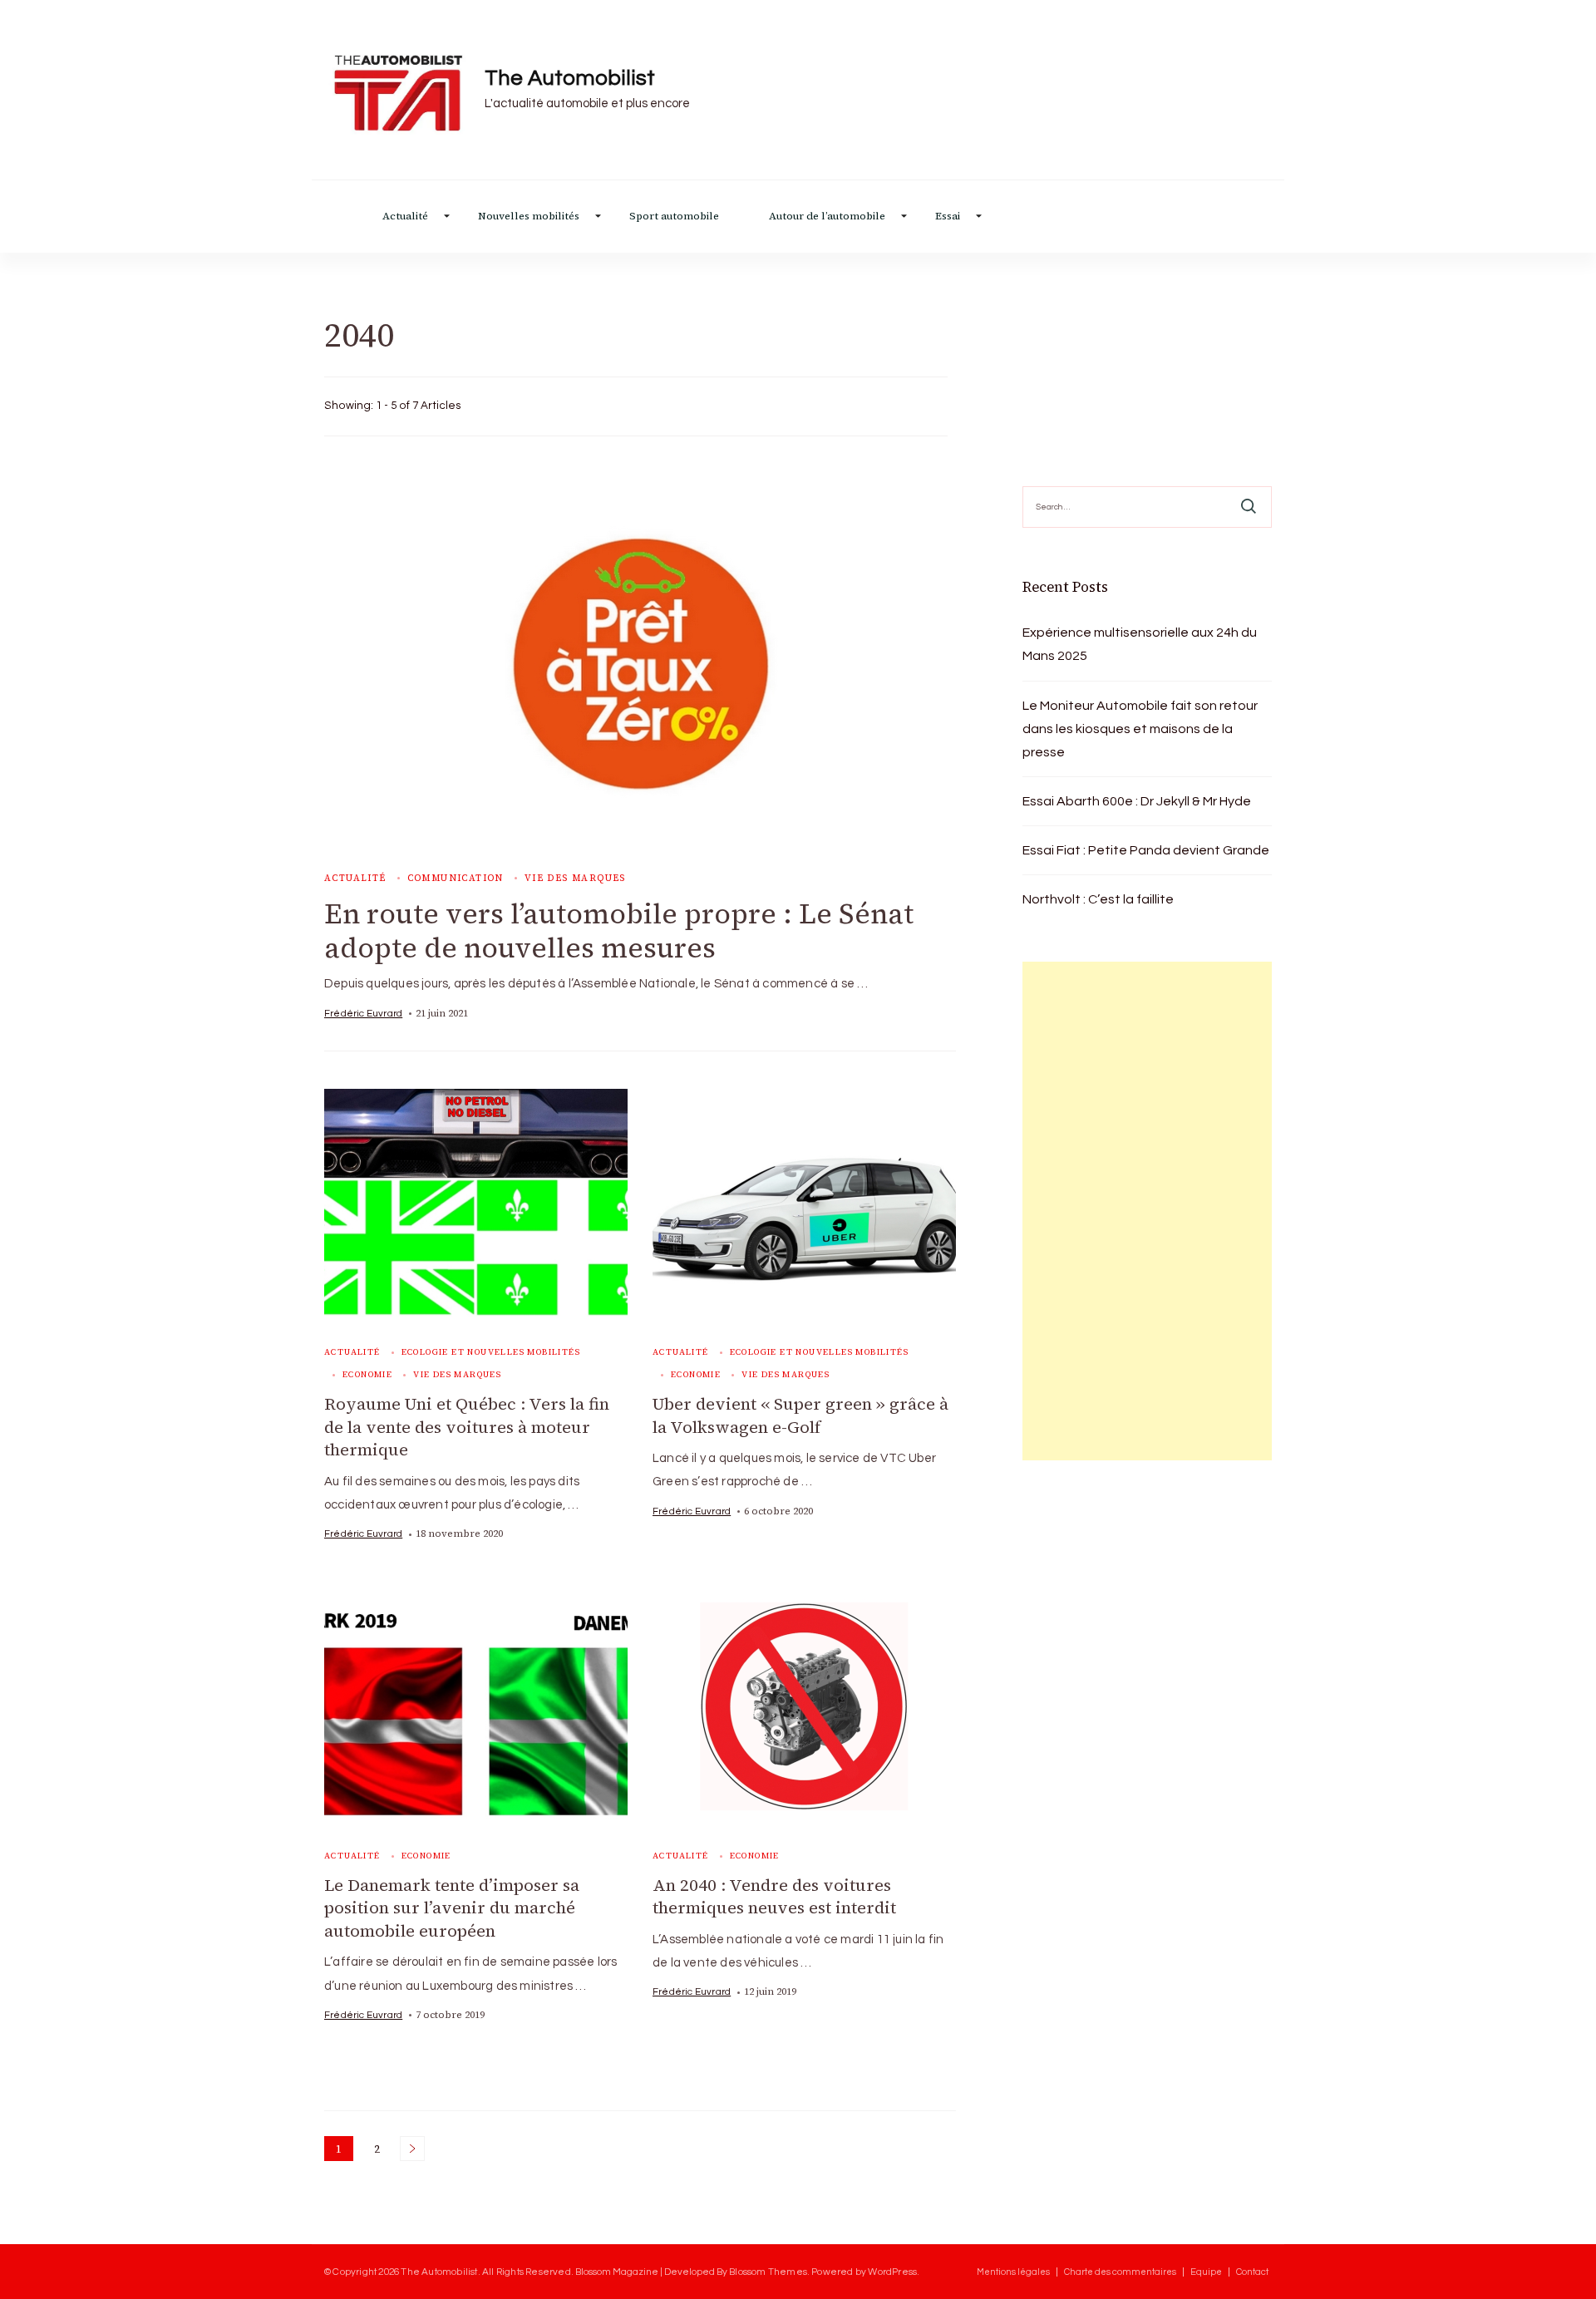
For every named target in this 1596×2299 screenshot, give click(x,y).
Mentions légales (1013, 2272)
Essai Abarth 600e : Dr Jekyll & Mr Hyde (1137, 801)
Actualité (405, 217)
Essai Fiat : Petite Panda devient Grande (1146, 850)
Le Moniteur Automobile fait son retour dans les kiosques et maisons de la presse (1140, 729)
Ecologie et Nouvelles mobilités (491, 1352)
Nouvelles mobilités (529, 217)
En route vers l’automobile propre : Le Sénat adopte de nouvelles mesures (619, 930)
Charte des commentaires (1120, 2272)
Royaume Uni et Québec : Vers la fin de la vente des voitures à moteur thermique (467, 1427)
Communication (456, 878)
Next (412, 2149)
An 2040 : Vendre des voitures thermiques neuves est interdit (774, 1897)
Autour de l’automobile (827, 217)
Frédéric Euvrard (363, 1013)
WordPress (892, 2272)
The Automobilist (570, 78)
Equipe (1206, 2272)
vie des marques (575, 878)
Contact (1252, 2272)
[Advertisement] (1147, 1211)
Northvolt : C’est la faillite (1098, 899)
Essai (948, 217)
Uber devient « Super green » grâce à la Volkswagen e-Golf (800, 1415)
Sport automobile (674, 217)
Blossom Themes (768, 2272)
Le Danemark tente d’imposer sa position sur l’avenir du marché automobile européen (452, 1908)
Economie (367, 1374)
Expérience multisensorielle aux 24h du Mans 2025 (1140, 644)
